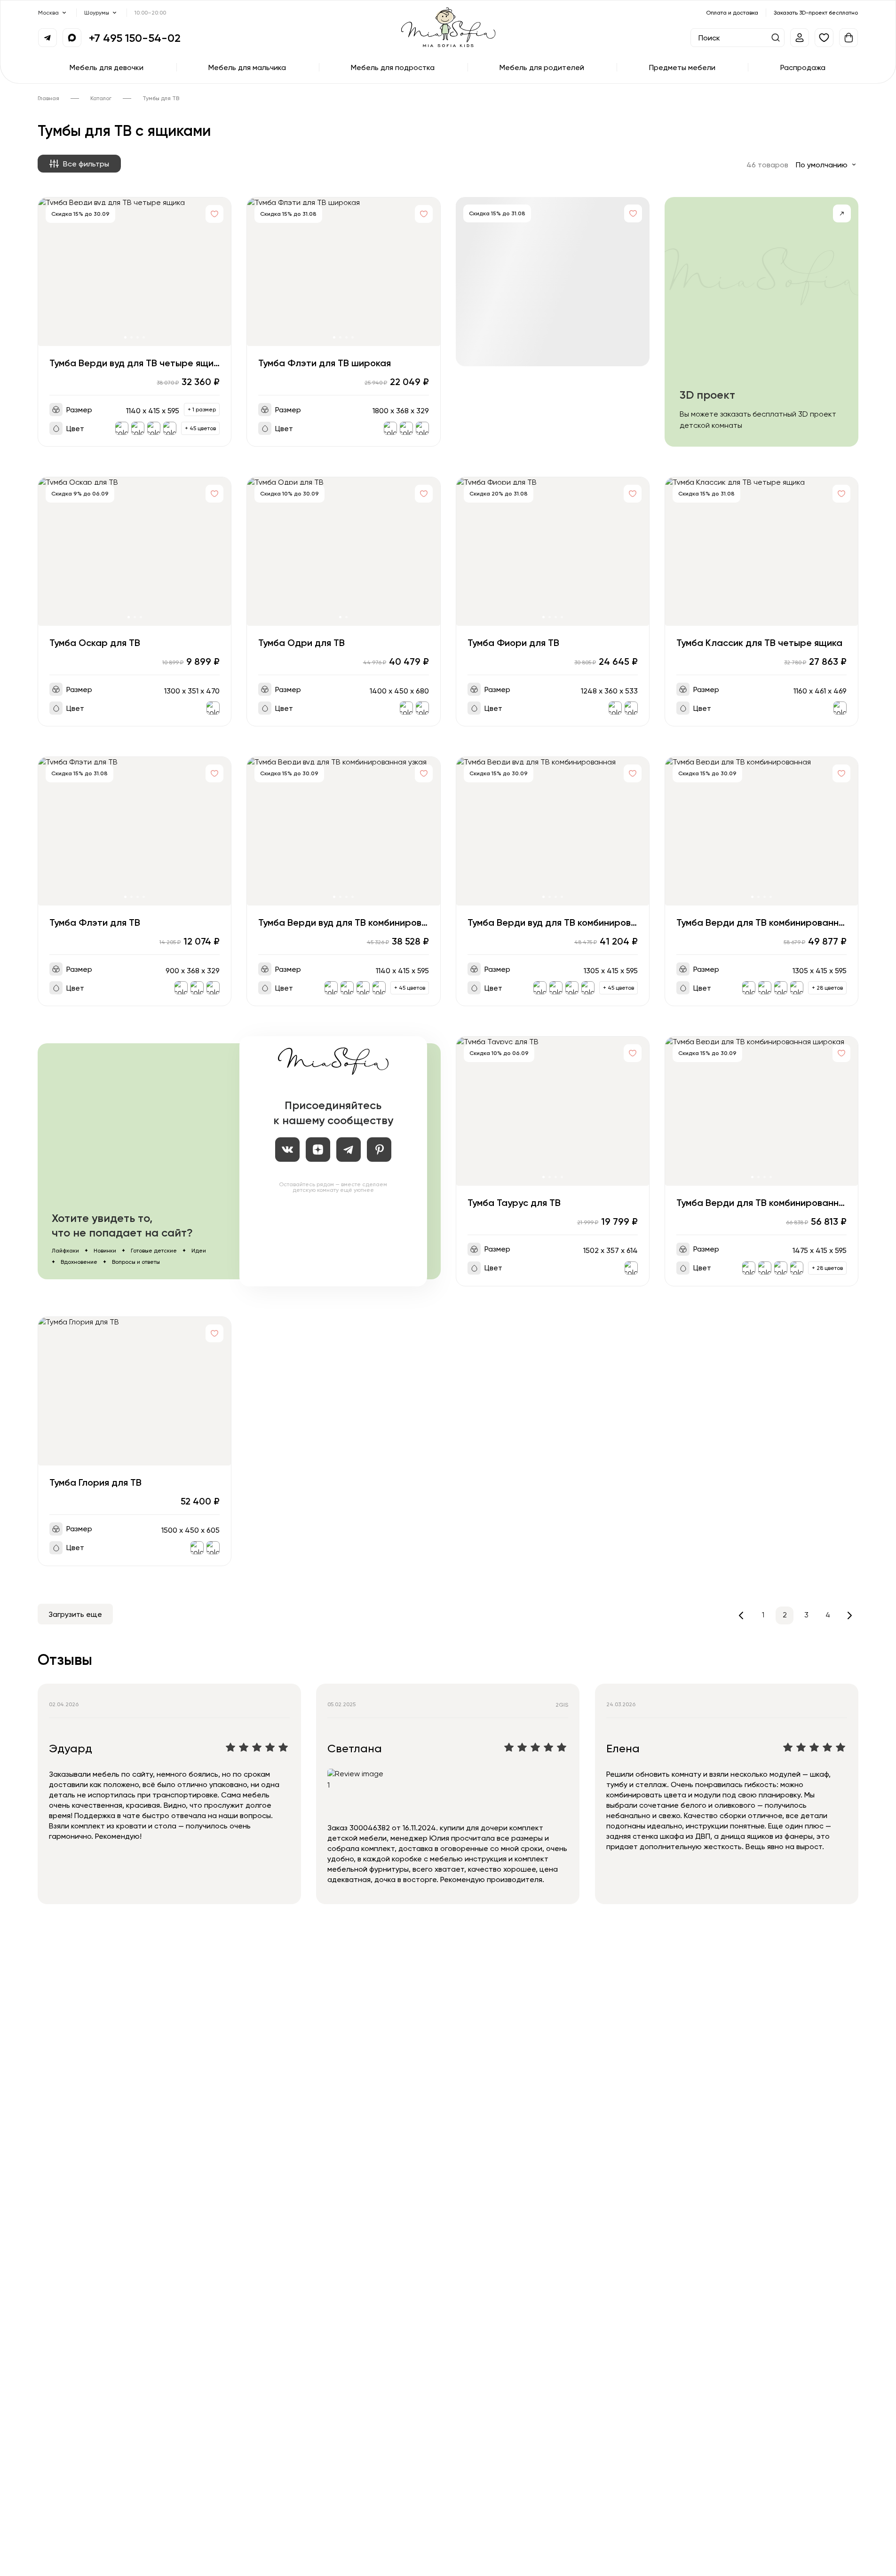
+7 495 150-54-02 (135, 38)
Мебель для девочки (107, 67)
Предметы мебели (682, 67)
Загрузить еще (75, 1614)
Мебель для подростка (393, 67)
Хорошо (32, 2558)
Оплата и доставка (732, 12)
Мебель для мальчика (247, 67)
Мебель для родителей (542, 67)
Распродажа (803, 67)
